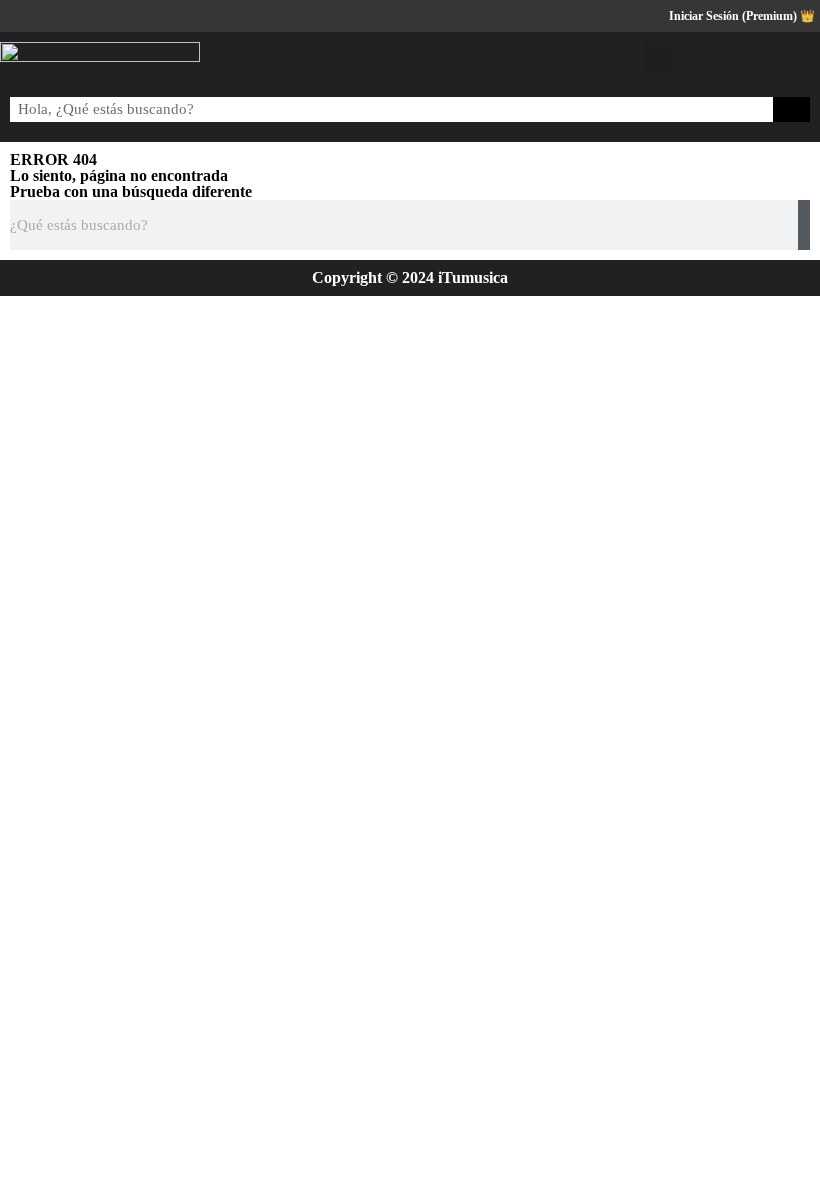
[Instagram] (784, 60)
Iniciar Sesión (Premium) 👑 (742, 16)
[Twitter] (745, 60)
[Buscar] (792, 109)
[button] (659, 58)
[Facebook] (706, 60)
